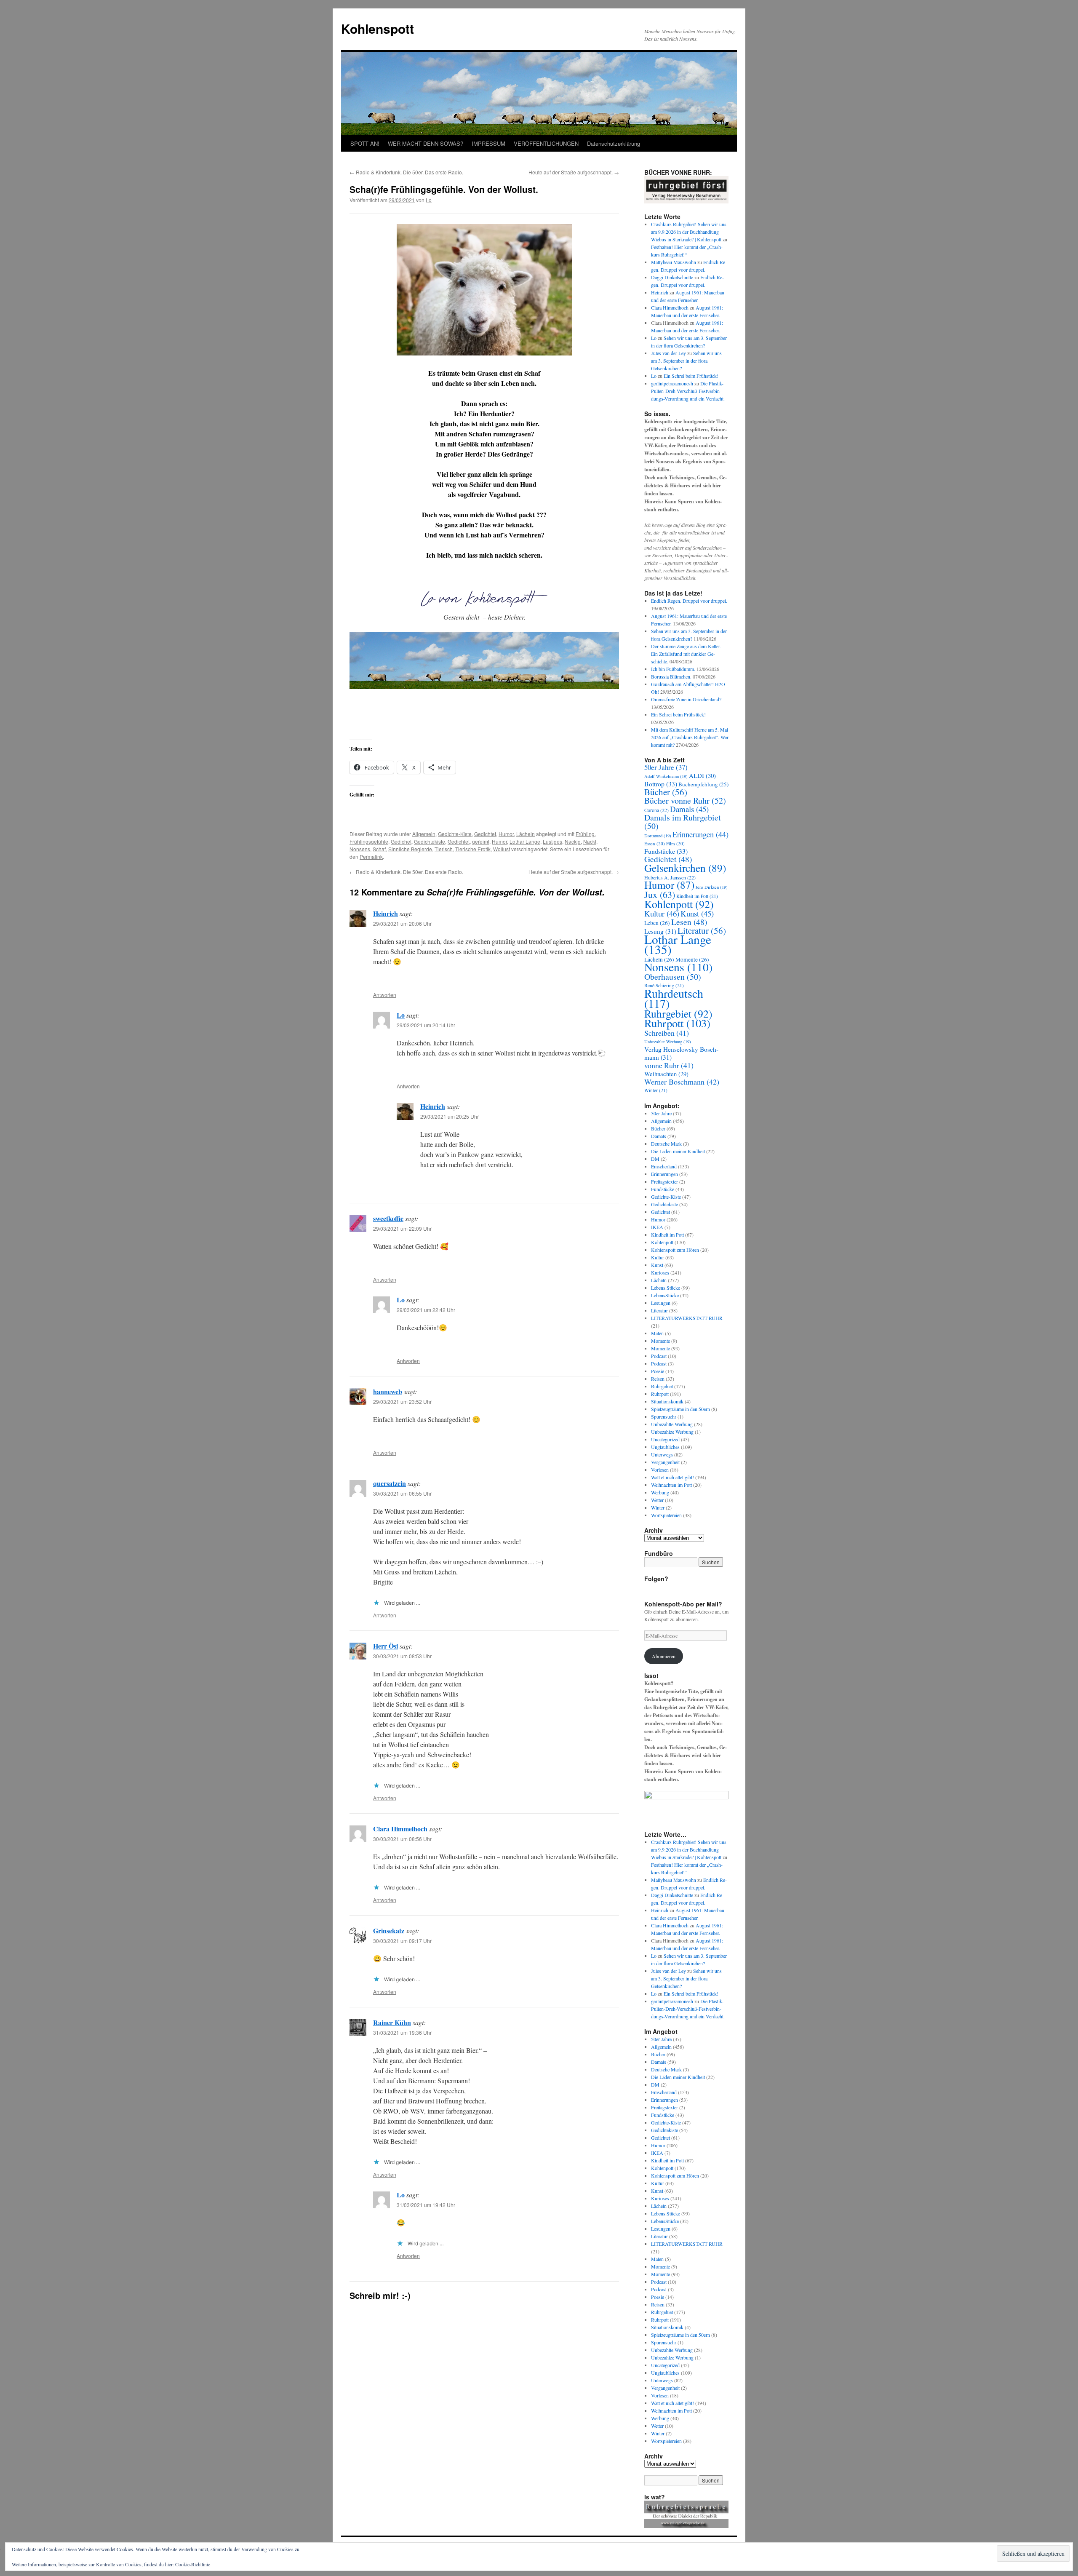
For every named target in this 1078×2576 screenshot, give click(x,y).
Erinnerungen (700, 834)
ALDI (702, 775)
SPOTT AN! (365, 143)
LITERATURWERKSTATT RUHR (687, 1318)
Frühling (585, 834)
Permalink (371, 856)
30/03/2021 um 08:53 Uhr (402, 1656)
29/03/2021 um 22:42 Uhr (426, 1310)
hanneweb (388, 1391)
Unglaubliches (665, 1447)
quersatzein (390, 1483)
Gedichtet (485, 834)
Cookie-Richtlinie (193, 2564)
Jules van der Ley (668, 353)
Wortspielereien (666, 1515)
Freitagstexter (664, 1181)
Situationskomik (667, 1401)
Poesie (658, 1371)
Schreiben (667, 1033)
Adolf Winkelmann (666, 776)
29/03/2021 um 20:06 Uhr (402, 923)
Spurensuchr (664, 1416)
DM (655, 1159)
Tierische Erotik (473, 849)
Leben (657, 923)
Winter (656, 1090)
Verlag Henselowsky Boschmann (681, 1053)
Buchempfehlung (703, 784)
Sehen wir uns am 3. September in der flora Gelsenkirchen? (686, 361)
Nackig (573, 841)
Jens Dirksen (712, 887)
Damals (689, 809)
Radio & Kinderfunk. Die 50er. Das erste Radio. (406, 172)
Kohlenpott (679, 904)
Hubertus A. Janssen (670, 877)
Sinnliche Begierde (410, 849)
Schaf (379, 849)
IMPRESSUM (488, 143)
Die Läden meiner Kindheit (678, 1151)
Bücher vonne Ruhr (685, 800)
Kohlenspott (378, 28)
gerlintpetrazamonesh (672, 383)
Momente (660, 1341)
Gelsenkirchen (685, 868)
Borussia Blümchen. (671, 676)
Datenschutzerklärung (614, 143)
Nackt (590, 841)
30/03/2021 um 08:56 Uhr (402, 1839)
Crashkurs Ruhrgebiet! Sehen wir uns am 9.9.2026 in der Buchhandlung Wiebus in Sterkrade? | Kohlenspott (689, 232)
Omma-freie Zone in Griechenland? (686, 699)
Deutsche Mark (666, 1144)
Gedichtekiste (430, 841)
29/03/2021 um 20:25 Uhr (450, 1116)
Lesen (689, 922)
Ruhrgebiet (678, 1013)
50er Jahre (666, 767)
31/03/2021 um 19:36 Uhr (402, 2032)
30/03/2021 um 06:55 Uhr (402, 1493)
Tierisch (444, 849)
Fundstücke (666, 851)
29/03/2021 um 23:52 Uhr (402, 1402)
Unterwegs (662, 1454)
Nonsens (360, 849)
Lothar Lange (525, 841)
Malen (657, 1333)
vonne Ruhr (669, 1065)
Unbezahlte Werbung (668, 1042)
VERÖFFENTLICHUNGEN (546, 143)
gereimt (481, 841)
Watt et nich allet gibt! (672, 1477)
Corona (656, 810)
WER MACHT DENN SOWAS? (426, 143)
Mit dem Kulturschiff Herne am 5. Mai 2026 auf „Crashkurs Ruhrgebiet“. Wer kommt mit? (690, 737)
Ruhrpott (677, 1023)
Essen (655, 843)
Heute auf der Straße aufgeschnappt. (574, 172)
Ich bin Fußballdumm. (673, 669)
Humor (506, 834)
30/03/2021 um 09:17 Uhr (402, 1941)
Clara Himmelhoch (400, 1829)
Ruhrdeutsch (674, 998)
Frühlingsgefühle (369, 841)
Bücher (666, 792)
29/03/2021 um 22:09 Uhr (402, 1228)
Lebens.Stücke (666, 1288)
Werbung (660, 1492)
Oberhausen (673, 977)
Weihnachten (666, 1074)
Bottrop (661, 784)
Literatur (702, 930)
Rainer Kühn (392, 2022)
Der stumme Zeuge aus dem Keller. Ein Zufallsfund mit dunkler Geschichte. (686, 654)
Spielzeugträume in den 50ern (680, 1409)
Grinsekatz (389, 1931)
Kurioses (660, 1272)
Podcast (659, 1356)
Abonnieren (664, 1656)
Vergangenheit (665, 1462)
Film (675, 843)
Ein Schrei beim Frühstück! (691, 376)
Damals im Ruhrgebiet (683, 822)
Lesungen (661, 1303)
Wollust (502, 849)
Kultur (662, 913)
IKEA (657, 1227)
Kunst (697, 913)
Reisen (658, 1379)
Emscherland (664, 1166)
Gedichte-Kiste (455, 834)
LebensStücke (665, 1295)
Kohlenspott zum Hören (675, 1250)
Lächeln (526, 834)
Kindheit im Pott (697, 896)
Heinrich (386, 913)
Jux (660, 894)
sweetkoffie (388, 1218)
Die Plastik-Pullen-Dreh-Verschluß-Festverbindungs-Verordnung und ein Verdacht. (688, 391)
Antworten (385, 995)
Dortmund (658, 836)
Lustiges (552, 841)
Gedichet (401, 841)
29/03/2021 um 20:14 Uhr (426, 1025)
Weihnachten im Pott (671, 1485)
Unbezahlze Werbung (672, 1432)
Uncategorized (665, 1439)
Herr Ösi (386, 1646)
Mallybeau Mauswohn (674, 262)
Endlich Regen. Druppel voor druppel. (689, 601)
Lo (429, 200)
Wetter (657, 1500)
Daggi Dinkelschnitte (672, 277)
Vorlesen (660, 1470)
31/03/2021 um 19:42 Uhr (426, 2205)
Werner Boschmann (682, 1082)
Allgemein (424, 834)
